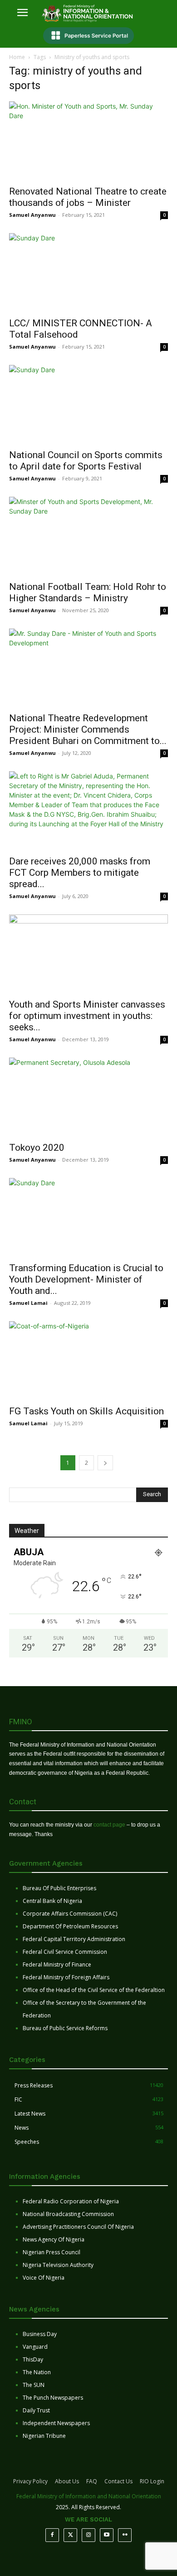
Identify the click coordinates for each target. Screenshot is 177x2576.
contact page (109, 1825)
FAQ (92, 2481)
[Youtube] (107, 2535)
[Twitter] (70, 2535)
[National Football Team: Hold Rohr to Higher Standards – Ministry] (88, 536)
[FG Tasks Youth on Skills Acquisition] (88, 1360)
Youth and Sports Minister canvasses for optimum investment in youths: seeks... (87, 1016)
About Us (67, 2481)
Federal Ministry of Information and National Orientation (89, 2496)
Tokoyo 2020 (37, 1148)
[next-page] (105, 1463)
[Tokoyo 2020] (88, 1097)
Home (17, 57)
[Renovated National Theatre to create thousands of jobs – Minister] (88, 141)
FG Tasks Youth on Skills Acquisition (86, 1411)
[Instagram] (88, 2535)
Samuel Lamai (28, 1303)
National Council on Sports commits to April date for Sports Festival (86, 461)
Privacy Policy (30, 2481)
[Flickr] (125, 2535)
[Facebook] (52, 2535)
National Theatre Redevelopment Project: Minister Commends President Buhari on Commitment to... (88, 729)
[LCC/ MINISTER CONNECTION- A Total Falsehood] (88, 272)
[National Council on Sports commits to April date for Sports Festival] (88, 404)
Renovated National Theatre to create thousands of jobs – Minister (88, 197)
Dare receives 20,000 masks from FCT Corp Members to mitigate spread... (80, 873)
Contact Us (118, 2481)
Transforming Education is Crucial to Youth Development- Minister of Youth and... (86, 1279)
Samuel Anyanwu (32, 215)
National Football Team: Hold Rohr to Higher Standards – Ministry (88, 592)
